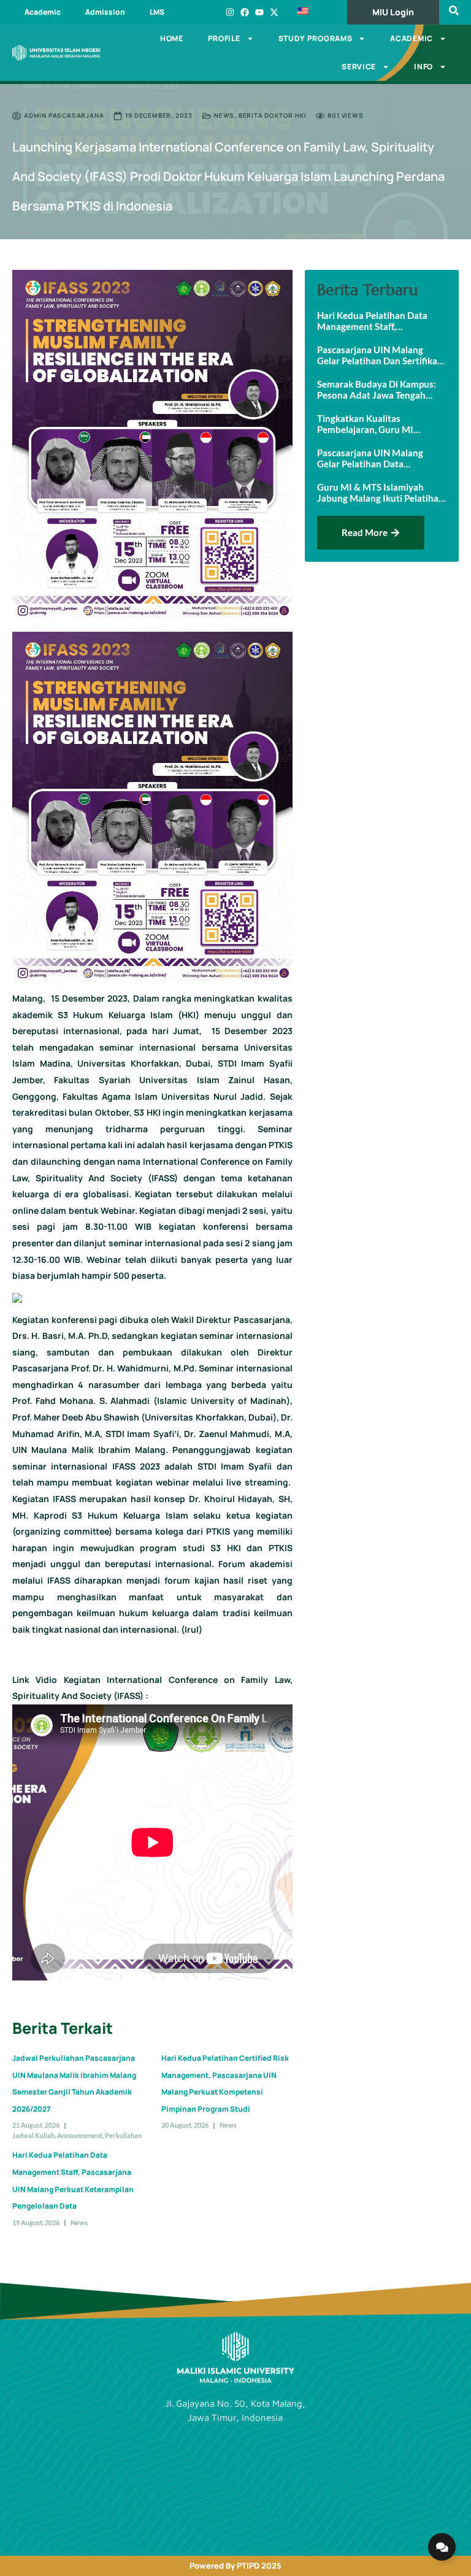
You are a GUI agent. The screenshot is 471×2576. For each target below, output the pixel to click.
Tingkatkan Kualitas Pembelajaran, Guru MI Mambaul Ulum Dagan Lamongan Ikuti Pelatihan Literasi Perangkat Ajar (371, 424)
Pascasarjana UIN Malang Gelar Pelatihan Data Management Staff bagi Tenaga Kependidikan (381, 458)
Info (423, 67)
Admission (105, 12)
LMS (157, 12)
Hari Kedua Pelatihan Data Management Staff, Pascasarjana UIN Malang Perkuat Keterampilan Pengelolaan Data (372, 321)
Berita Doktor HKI (273, 115)
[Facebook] (245, 12)
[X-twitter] (274, 12)
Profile (224, 38)
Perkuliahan (123, 2135)
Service (359, 67)
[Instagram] (230, 12)
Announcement (80, 2135)
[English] (313, 12)
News (224, 115)
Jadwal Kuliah (33, 2135)
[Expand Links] (442, 2547)
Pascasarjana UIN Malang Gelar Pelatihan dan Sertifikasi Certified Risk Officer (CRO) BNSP (381, 355)
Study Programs (316, 38)
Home (172, 38)
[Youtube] (259, 12)
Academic (43, 12)
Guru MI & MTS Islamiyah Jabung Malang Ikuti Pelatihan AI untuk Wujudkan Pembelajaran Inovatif (381, 493)
